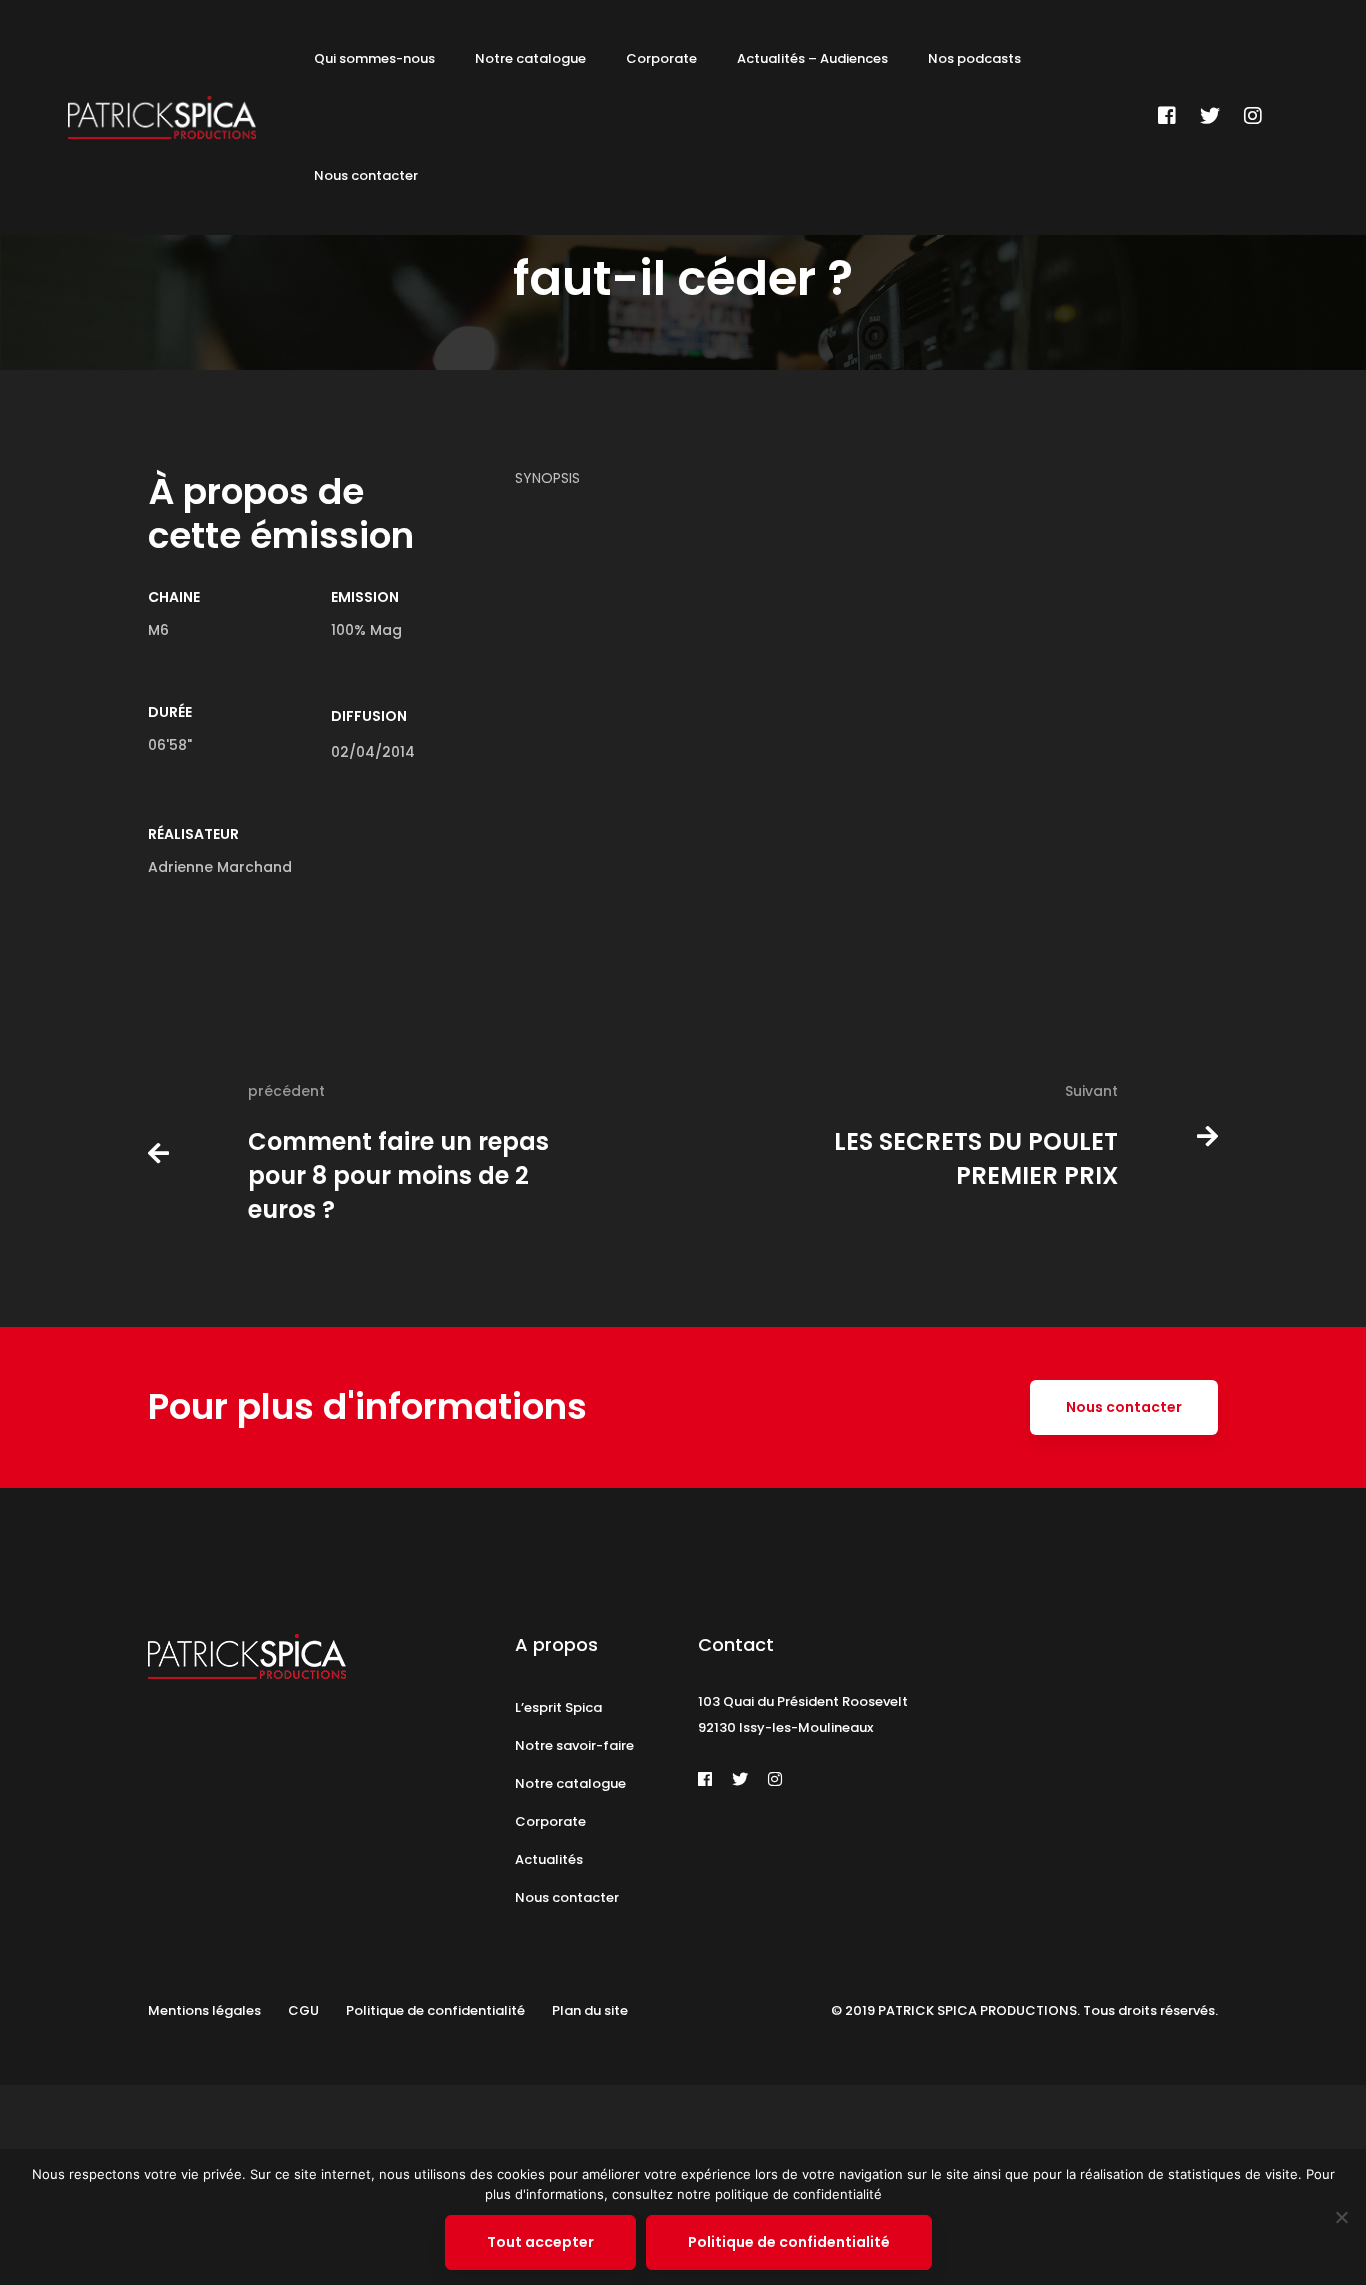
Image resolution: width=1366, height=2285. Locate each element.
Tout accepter (540, 2242)
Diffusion (369, 716)
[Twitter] (1210, 116)
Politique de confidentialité (789, 2242)
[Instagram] (1253, 116)
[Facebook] (1167, 116)
